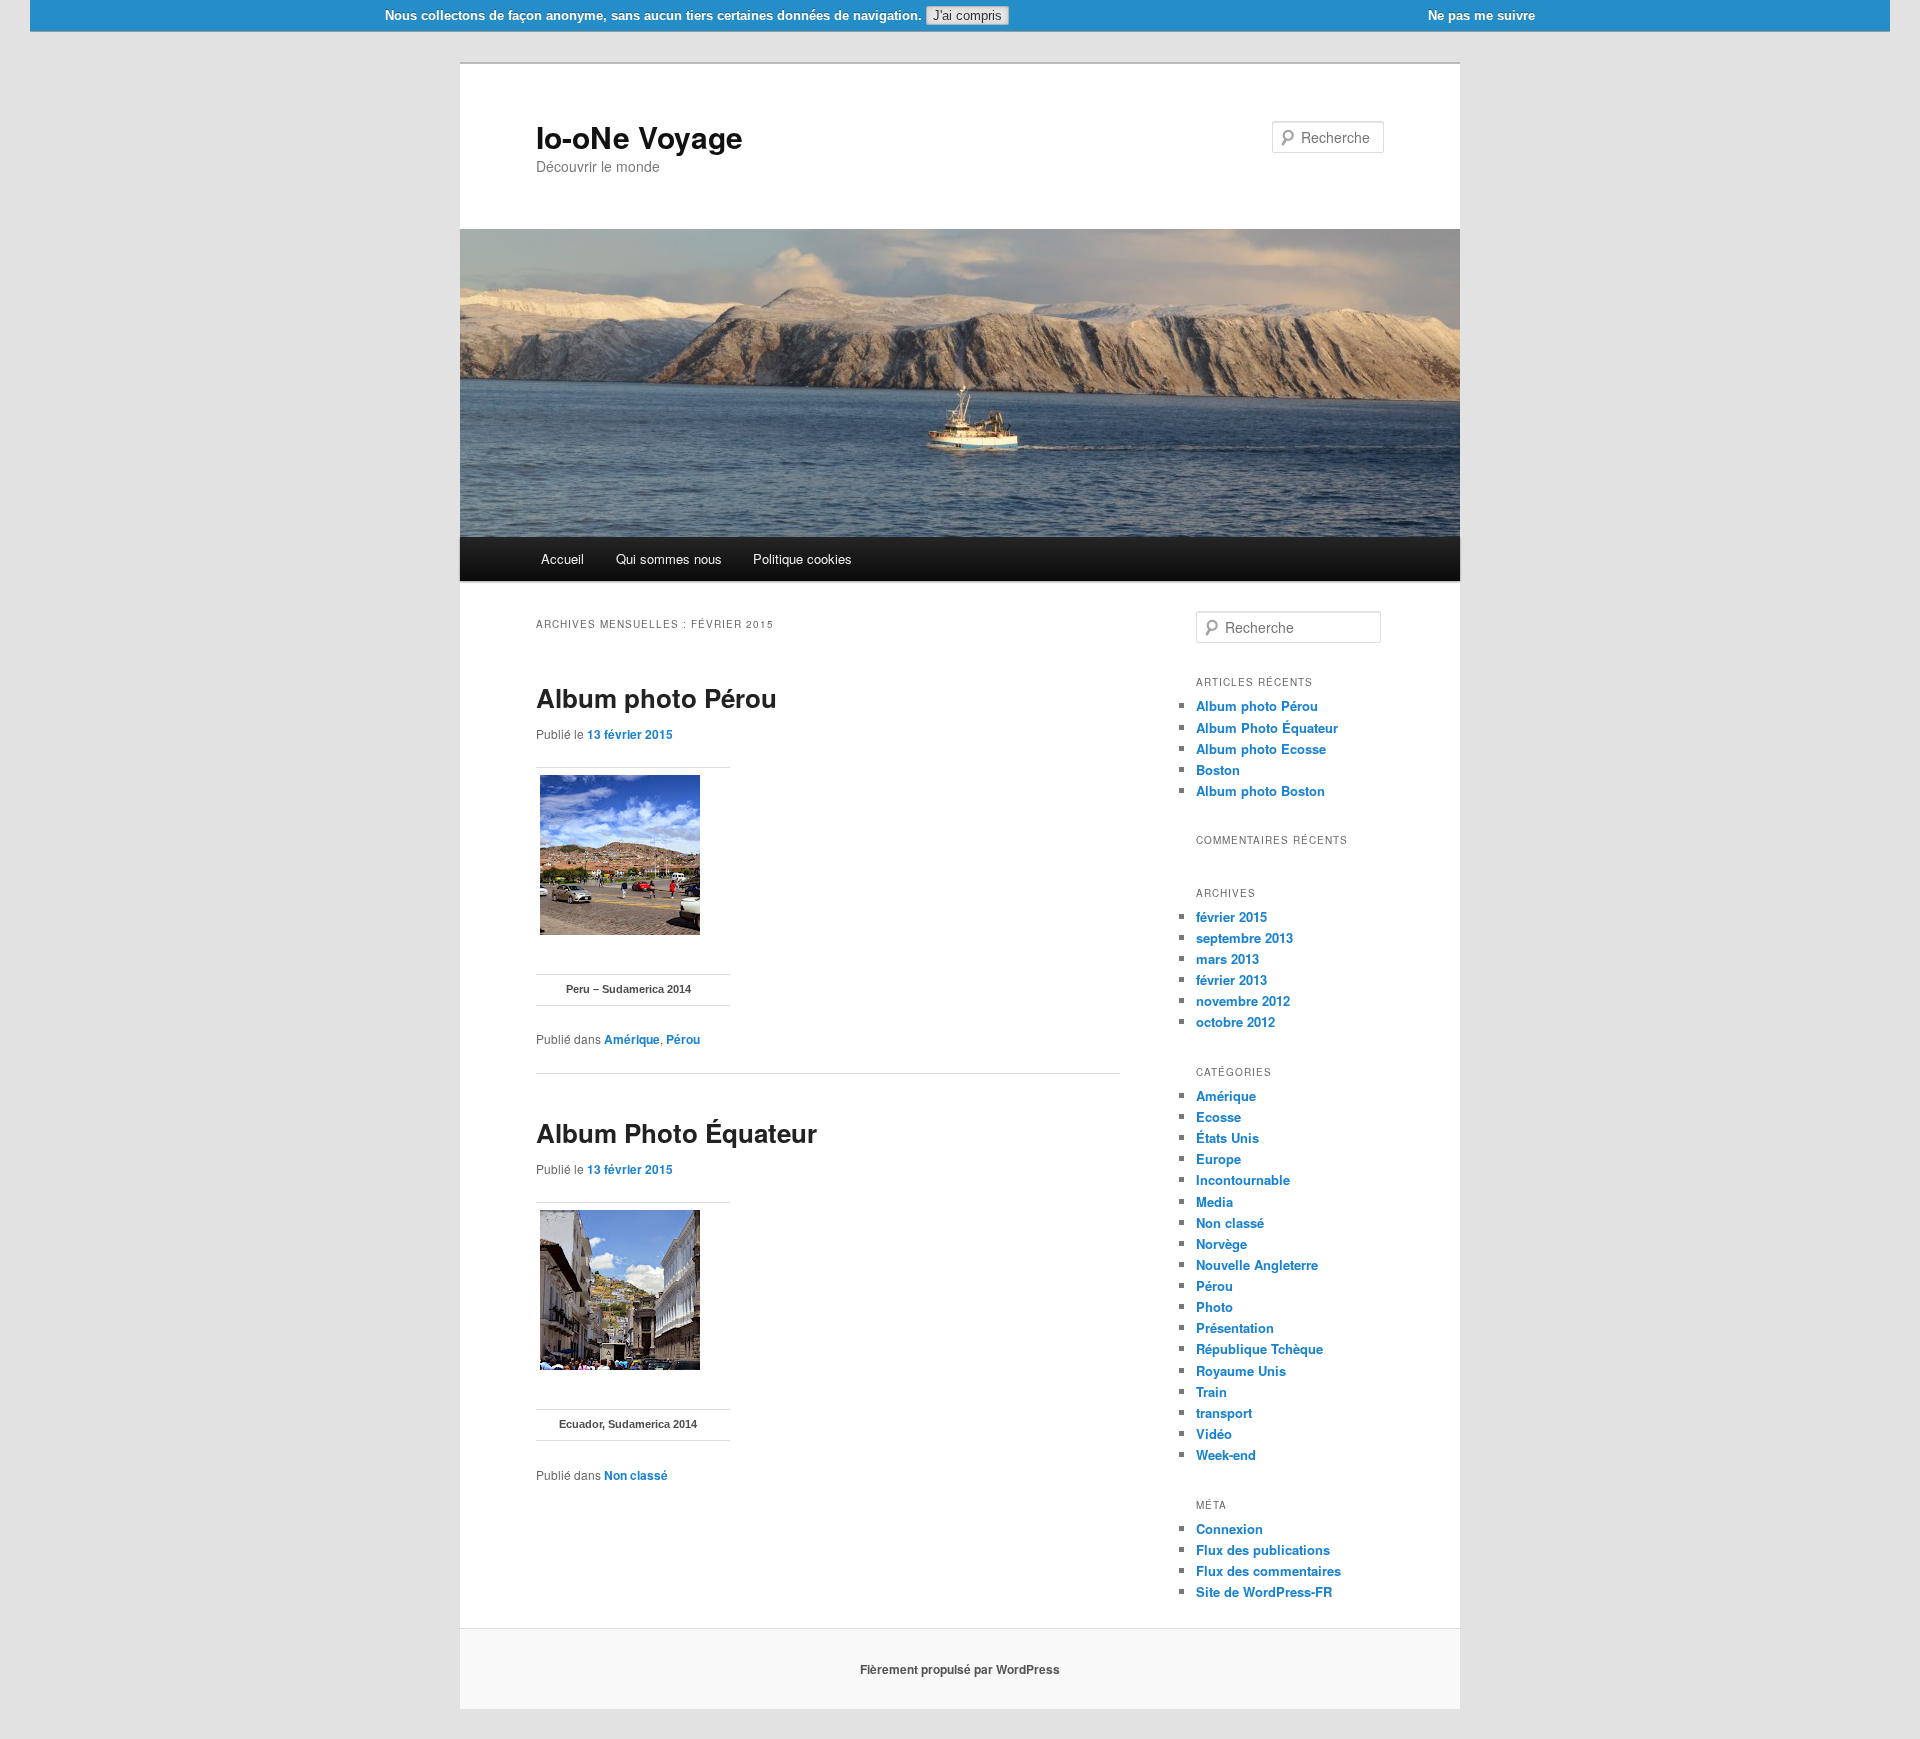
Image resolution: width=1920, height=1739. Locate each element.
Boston (1218, 769)
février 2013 (1231, 979)
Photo (1214, 1306)
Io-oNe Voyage (639, 136)
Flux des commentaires (1268, 1570)
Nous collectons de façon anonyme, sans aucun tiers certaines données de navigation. (653, 15)
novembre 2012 (1243, 1000)
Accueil (562, 558)
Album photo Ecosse (1261, 748)
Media (1214, 1201)
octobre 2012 (1235, 1021)
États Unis (1227, 1137)
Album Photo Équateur (676, 1132)
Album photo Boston (1260, 790)
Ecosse (1218, 1116)
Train (1211, 1391)
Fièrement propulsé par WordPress (960, 1669)
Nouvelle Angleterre (1257, 1264)
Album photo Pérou (656, 697)
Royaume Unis (1241, 1370)
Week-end (1226, 1454)
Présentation (1235, 1327)
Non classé (636, 1475)
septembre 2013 (1244, 937)
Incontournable (1243, 1179)
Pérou (683, 1039)
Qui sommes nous (669, 558)
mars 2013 (1227, 958)
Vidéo (1214, 1433)
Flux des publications (1263, 1549)
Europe (1218, 1158)
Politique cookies (802, 558)
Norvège (1221, 1243)
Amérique (632, 1039)
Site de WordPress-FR (1264, 1591)
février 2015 (1231, 916)
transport (1224, 1412)
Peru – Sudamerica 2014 (628, 989)
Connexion (1229, 1528)
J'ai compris (967, 15)
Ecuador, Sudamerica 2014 (628, 1424)
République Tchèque (1259, 1348)
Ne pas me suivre (1481, 15)
